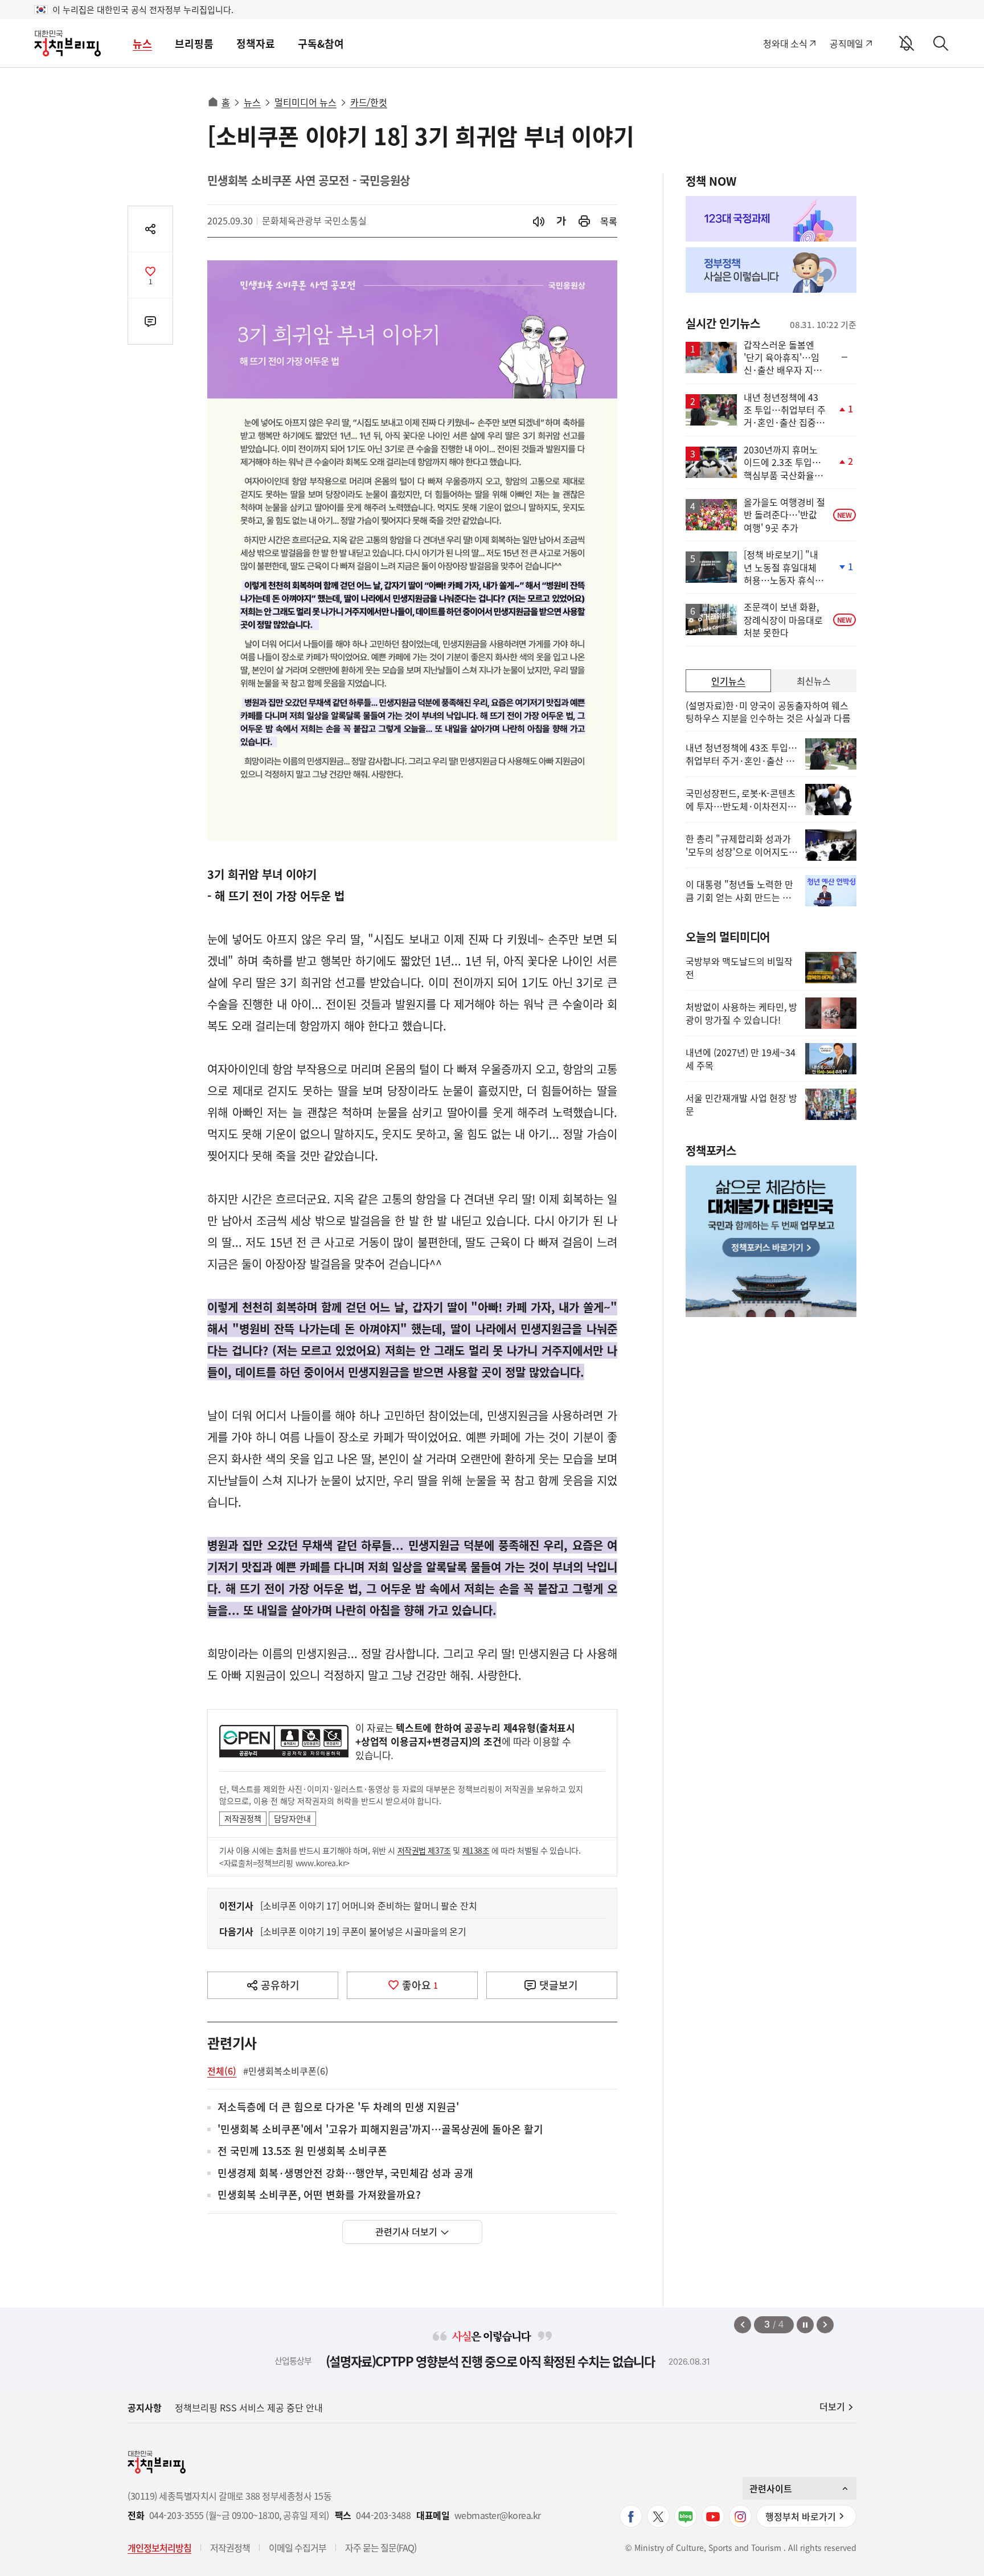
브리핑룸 (194, 44)
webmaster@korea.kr (498, 2515)
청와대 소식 (785, 43)
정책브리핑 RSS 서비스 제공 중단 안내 (249, 2407)
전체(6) (222, 2071)
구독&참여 (321, 44)
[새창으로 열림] (584, 221)
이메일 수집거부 (298, 2548)
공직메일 (846, 43)
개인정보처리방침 (159, 2548)
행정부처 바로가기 (801, 2516)
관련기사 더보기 (406, 2231)
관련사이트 (771, 2488)
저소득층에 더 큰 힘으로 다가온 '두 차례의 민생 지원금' (338, 2107)
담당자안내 (292, 1818)
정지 (805, 2325)
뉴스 (142, 44)
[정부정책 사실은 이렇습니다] (771, 270)
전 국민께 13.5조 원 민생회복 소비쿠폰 (302, 2151)
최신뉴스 (814, 681)
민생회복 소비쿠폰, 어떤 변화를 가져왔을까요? (319, 2195)
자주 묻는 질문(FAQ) (381, 2548)
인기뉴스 (728, 681)
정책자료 (256, 44)
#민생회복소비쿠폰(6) (286, 2071)
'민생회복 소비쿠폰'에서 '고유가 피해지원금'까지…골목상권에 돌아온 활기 (380, 2130)
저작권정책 (243, 1818)
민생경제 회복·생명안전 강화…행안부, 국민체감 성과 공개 (345, 2174)
